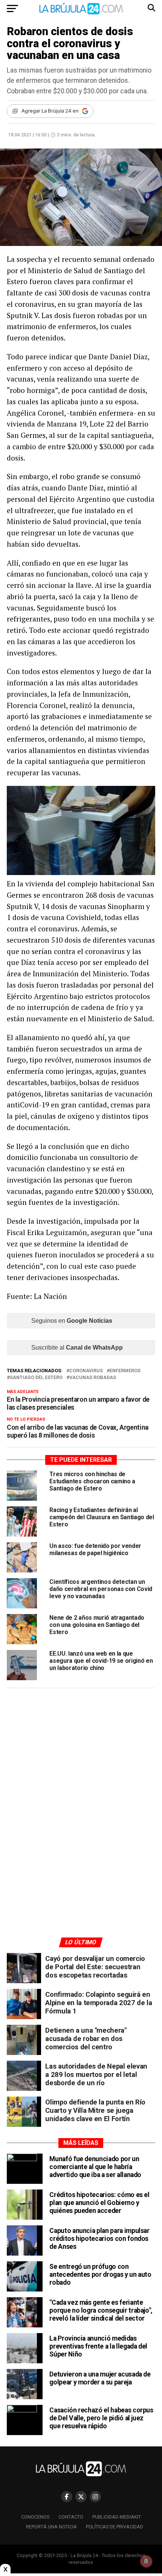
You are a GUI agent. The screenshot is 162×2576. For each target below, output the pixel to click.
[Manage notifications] (146, 2561)
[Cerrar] (5, 2569)
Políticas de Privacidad (115, 2527)
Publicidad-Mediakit (117, 2517)
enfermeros (125, 1371)
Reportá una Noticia (51, 2527)
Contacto (71, 2517)
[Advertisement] (81, 1766)
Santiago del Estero (36, 1378)
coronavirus (86, 1371)
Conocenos (35, 2517)
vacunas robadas (93, 1378)
